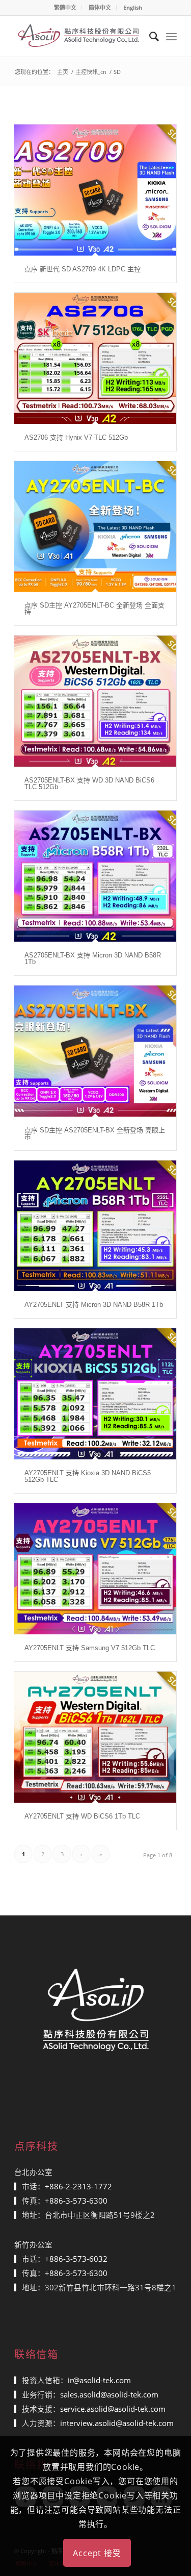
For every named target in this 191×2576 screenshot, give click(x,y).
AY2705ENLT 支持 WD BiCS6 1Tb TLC (82, 1816)
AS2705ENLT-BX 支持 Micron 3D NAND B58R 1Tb (93, 958)
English (133, 7)
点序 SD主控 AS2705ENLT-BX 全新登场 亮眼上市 (95, 1133)
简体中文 (100, 7)
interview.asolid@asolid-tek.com (117, 2423)
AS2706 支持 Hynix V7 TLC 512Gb (76, 437)
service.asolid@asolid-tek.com (113, 2409)
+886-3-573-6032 (76, 2259)
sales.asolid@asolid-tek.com (109, 2394)
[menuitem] (65, 8)
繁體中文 (65, 7)
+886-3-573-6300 (76, 2201)
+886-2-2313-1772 (78, 2186)
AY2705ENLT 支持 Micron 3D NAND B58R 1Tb (94, 1305)
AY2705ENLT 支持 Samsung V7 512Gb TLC (90, 1648)
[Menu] (171, 36)
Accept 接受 (97, 2553)
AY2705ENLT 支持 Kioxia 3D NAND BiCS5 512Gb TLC (88, 1476)
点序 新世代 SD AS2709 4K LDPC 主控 (83, 269)
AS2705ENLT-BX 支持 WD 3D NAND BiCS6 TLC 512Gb (89, 784)
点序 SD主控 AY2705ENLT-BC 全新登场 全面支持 (94, 609)
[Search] (149, 36)
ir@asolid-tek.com (99, 2380)
